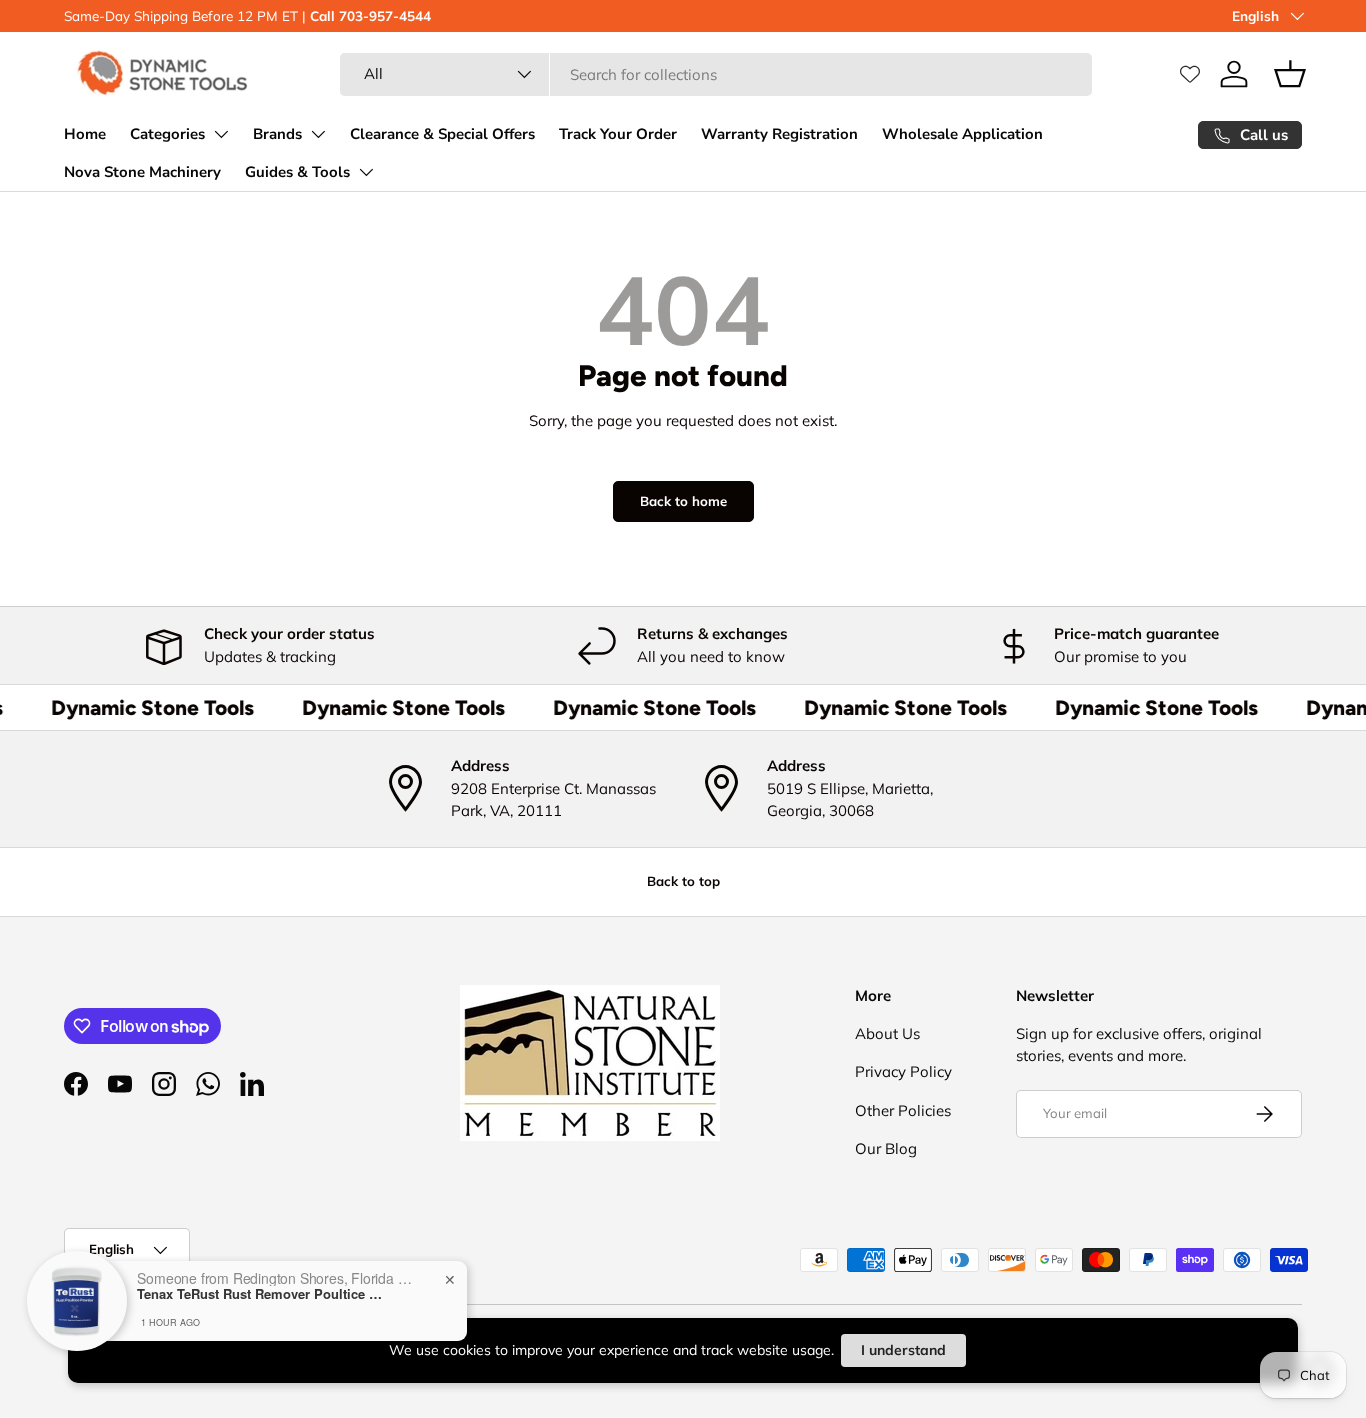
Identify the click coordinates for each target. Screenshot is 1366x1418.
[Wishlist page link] (1190, 74)
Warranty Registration (779, 134)
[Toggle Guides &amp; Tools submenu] (366, 172)
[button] (1290, 74)
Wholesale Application (962, 134)
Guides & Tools (297, 172)
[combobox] (716, 74)
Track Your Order (618, 134)
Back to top (683, 881)
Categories (167, 134)
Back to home (683, 501)
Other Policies (903, 1110)
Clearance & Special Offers (442, 134)
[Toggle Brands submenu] (318, 134)
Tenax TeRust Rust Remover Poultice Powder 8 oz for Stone (262, 1294)
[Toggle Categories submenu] (221, 134)
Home (85, 134)
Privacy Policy (903, 1071)
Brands (277, 134)
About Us (887, 1033)
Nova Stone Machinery (142, 172)
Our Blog (886, 1148)
